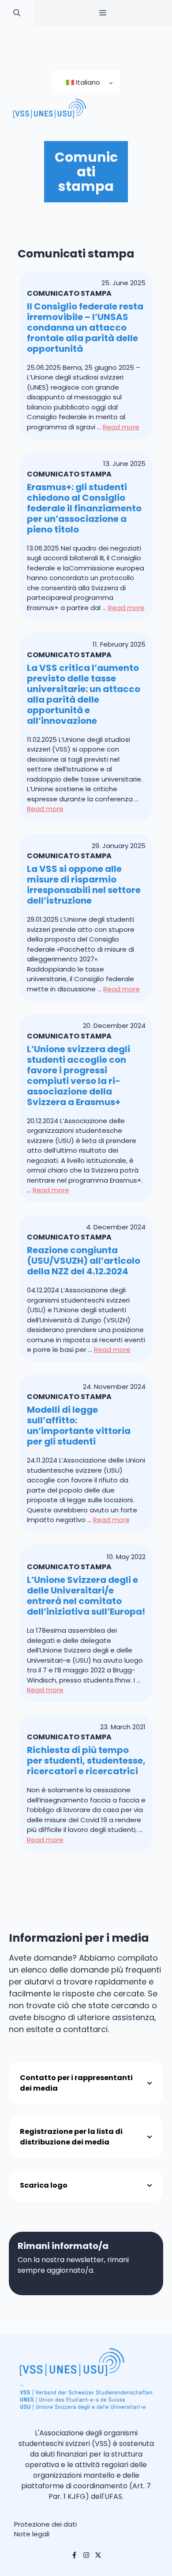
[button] (17, 13)
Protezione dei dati (45, 2524)
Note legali (32, 2534)
